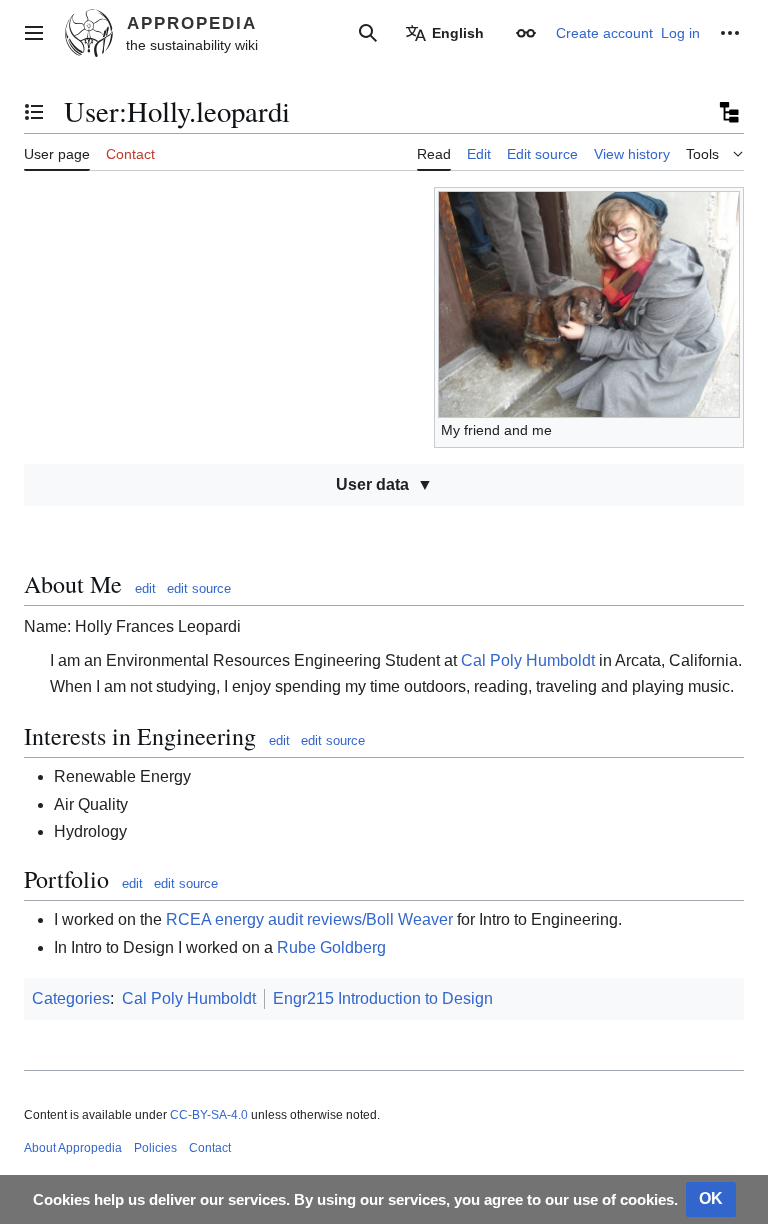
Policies (155, 1148)
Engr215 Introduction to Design (383, 998)
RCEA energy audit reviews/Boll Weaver (309, 919)
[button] (34, 33)
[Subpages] (728, 112)
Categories (71, 998)
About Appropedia (73, 1148)
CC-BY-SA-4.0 (209, 1115)
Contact (210, 1148)
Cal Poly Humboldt (528, 660)
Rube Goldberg (331, 947)
